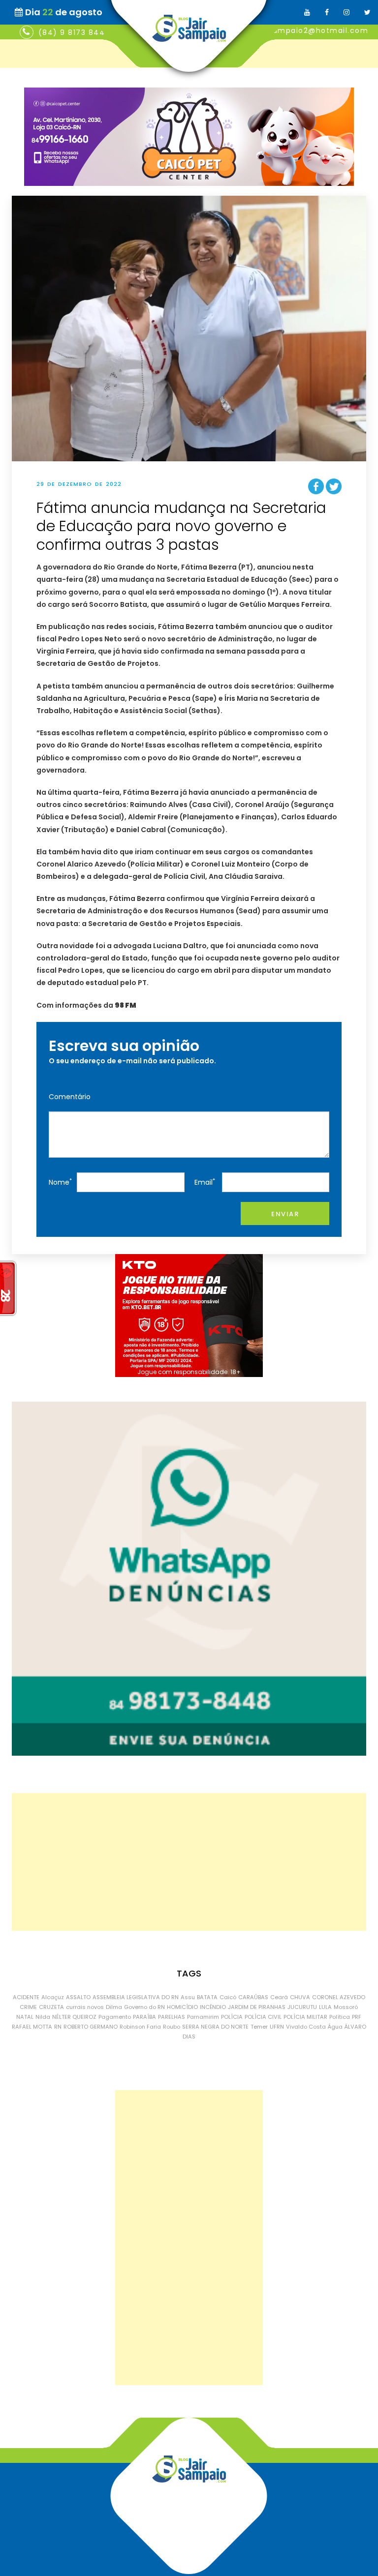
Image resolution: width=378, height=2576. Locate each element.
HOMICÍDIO (182, 2007)
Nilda (43, 2017)
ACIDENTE (26, 1997)
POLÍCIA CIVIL (263, 2017)
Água (335, 2027)
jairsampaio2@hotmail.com (312, 30)
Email (205, 1182)
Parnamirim (203, 2017)
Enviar (285, 1214)
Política (340, 2017)
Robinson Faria (140, 2027)
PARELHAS (172, 2017)
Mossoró (346, 2007)
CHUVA (300, 1997)
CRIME (28, 2007)
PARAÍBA (144, 2017)
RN (58, 2027)
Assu (188, 1997)
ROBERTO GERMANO (91, 2027)
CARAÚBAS (253, 1997)
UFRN (277, 2027)
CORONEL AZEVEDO (339, 1997)
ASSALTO (78, 1997)
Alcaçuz (53, 1997)
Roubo (172, 2027)
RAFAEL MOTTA (32, 2027)
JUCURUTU (302, 2007)
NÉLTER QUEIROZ (74, 2017)
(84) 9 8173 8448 (74, 32)
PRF (357, 2017)
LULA (325, 2007)
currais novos (85, 2007)
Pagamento (115, 2017)
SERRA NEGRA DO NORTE (215, 2027)
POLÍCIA (232, 2017)
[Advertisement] (189, 1862)
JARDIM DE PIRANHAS (257, 2007)
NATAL (25, 2017)
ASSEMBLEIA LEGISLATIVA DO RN (136, 1997)
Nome (60, 1182)
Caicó (228, 1997)
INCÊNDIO (213, 2007)
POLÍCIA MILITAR (305, 2017)
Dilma (114, 2007)
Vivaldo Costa (306, 2027)
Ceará (279, 1997)
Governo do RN (144, 2007)
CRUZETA (51, 2007)
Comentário (70, 1097)
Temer (259, 2027)
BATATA (207, 1997)
